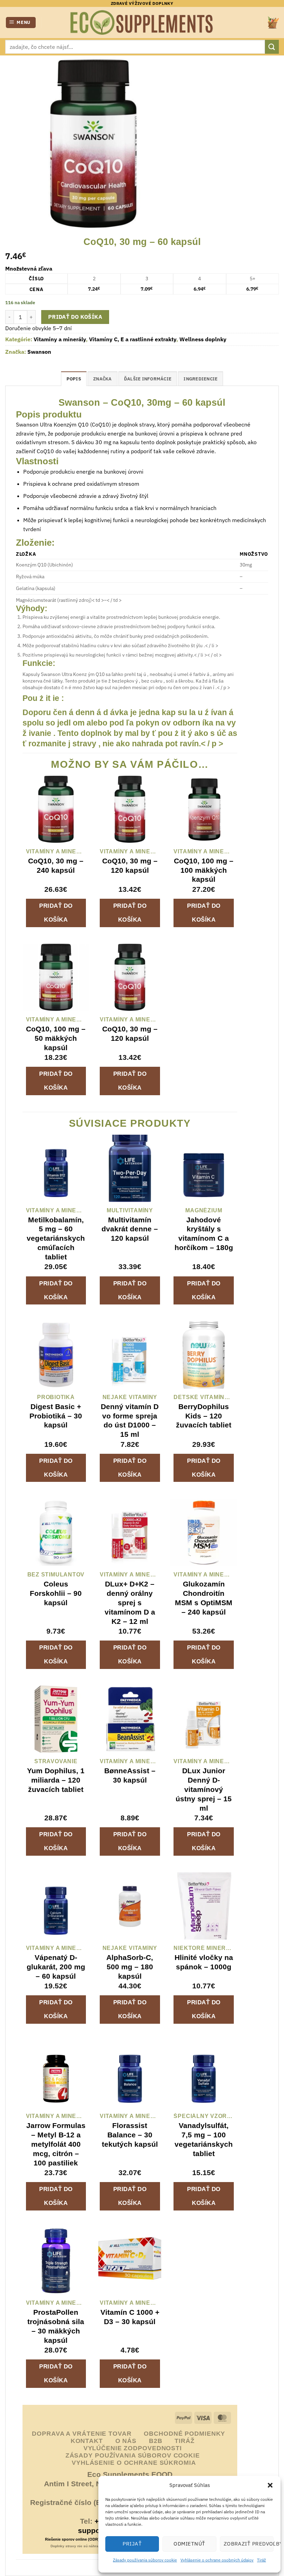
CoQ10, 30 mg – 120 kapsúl (130, 865)
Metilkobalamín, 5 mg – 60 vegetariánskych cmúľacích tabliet (56, 1238)
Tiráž (261, 2560)
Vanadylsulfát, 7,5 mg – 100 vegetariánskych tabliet (204, 2139)
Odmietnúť (189, 2544)
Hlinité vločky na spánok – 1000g (204, 1962)
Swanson (39, 352)
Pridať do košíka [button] (56, 913)
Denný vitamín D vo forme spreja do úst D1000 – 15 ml (130, 1421)
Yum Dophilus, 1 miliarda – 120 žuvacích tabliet (56, 1780)
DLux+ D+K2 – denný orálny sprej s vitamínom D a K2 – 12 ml (130, 1603)
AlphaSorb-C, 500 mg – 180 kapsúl (130, 1967)
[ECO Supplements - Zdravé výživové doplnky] (142, 23)
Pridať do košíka (75, 317)
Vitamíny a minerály (60, 339)
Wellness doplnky (203, 339)
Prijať (132, 2544)
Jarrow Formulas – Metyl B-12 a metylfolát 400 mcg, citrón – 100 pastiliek (56, 2144)
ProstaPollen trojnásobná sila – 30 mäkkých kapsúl (56, 2326)
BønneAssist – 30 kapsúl (130, 1775)
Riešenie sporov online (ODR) (72, 2539)
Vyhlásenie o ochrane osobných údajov (217, 2560)
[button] (270, 2485)
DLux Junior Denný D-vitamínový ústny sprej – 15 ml (204, 1789)
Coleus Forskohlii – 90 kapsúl (56, 1593)
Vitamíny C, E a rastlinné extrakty (133, 339)
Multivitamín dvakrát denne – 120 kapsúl (130, 1229)
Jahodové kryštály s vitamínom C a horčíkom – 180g (204, 1234)
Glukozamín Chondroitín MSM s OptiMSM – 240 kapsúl (204, 1598)
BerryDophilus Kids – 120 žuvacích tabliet (204, 1416)
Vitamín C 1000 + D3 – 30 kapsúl (130, 2317)
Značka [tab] (103, 379)
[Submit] (272, 47)
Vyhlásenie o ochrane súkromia (134, 2463)
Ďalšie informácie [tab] (148, 379)
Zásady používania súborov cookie (145, 2560)
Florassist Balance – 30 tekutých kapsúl (130, 2135)
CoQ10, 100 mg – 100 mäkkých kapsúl (204, 870)
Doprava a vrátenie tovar (82, 2434)
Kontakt (87, 2441)
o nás (126, 2441)
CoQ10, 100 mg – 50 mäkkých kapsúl (56, 1038)
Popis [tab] (74, 379)
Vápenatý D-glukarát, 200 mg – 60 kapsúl (56, 1967)
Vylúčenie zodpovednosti (133, 2448)
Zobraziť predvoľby (249, 2544)
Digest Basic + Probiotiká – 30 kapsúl (56, 1416)
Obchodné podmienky (184, 2434)
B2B (156, 2441)
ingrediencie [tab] (201, 379)
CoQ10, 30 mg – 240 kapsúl (56, 865)
